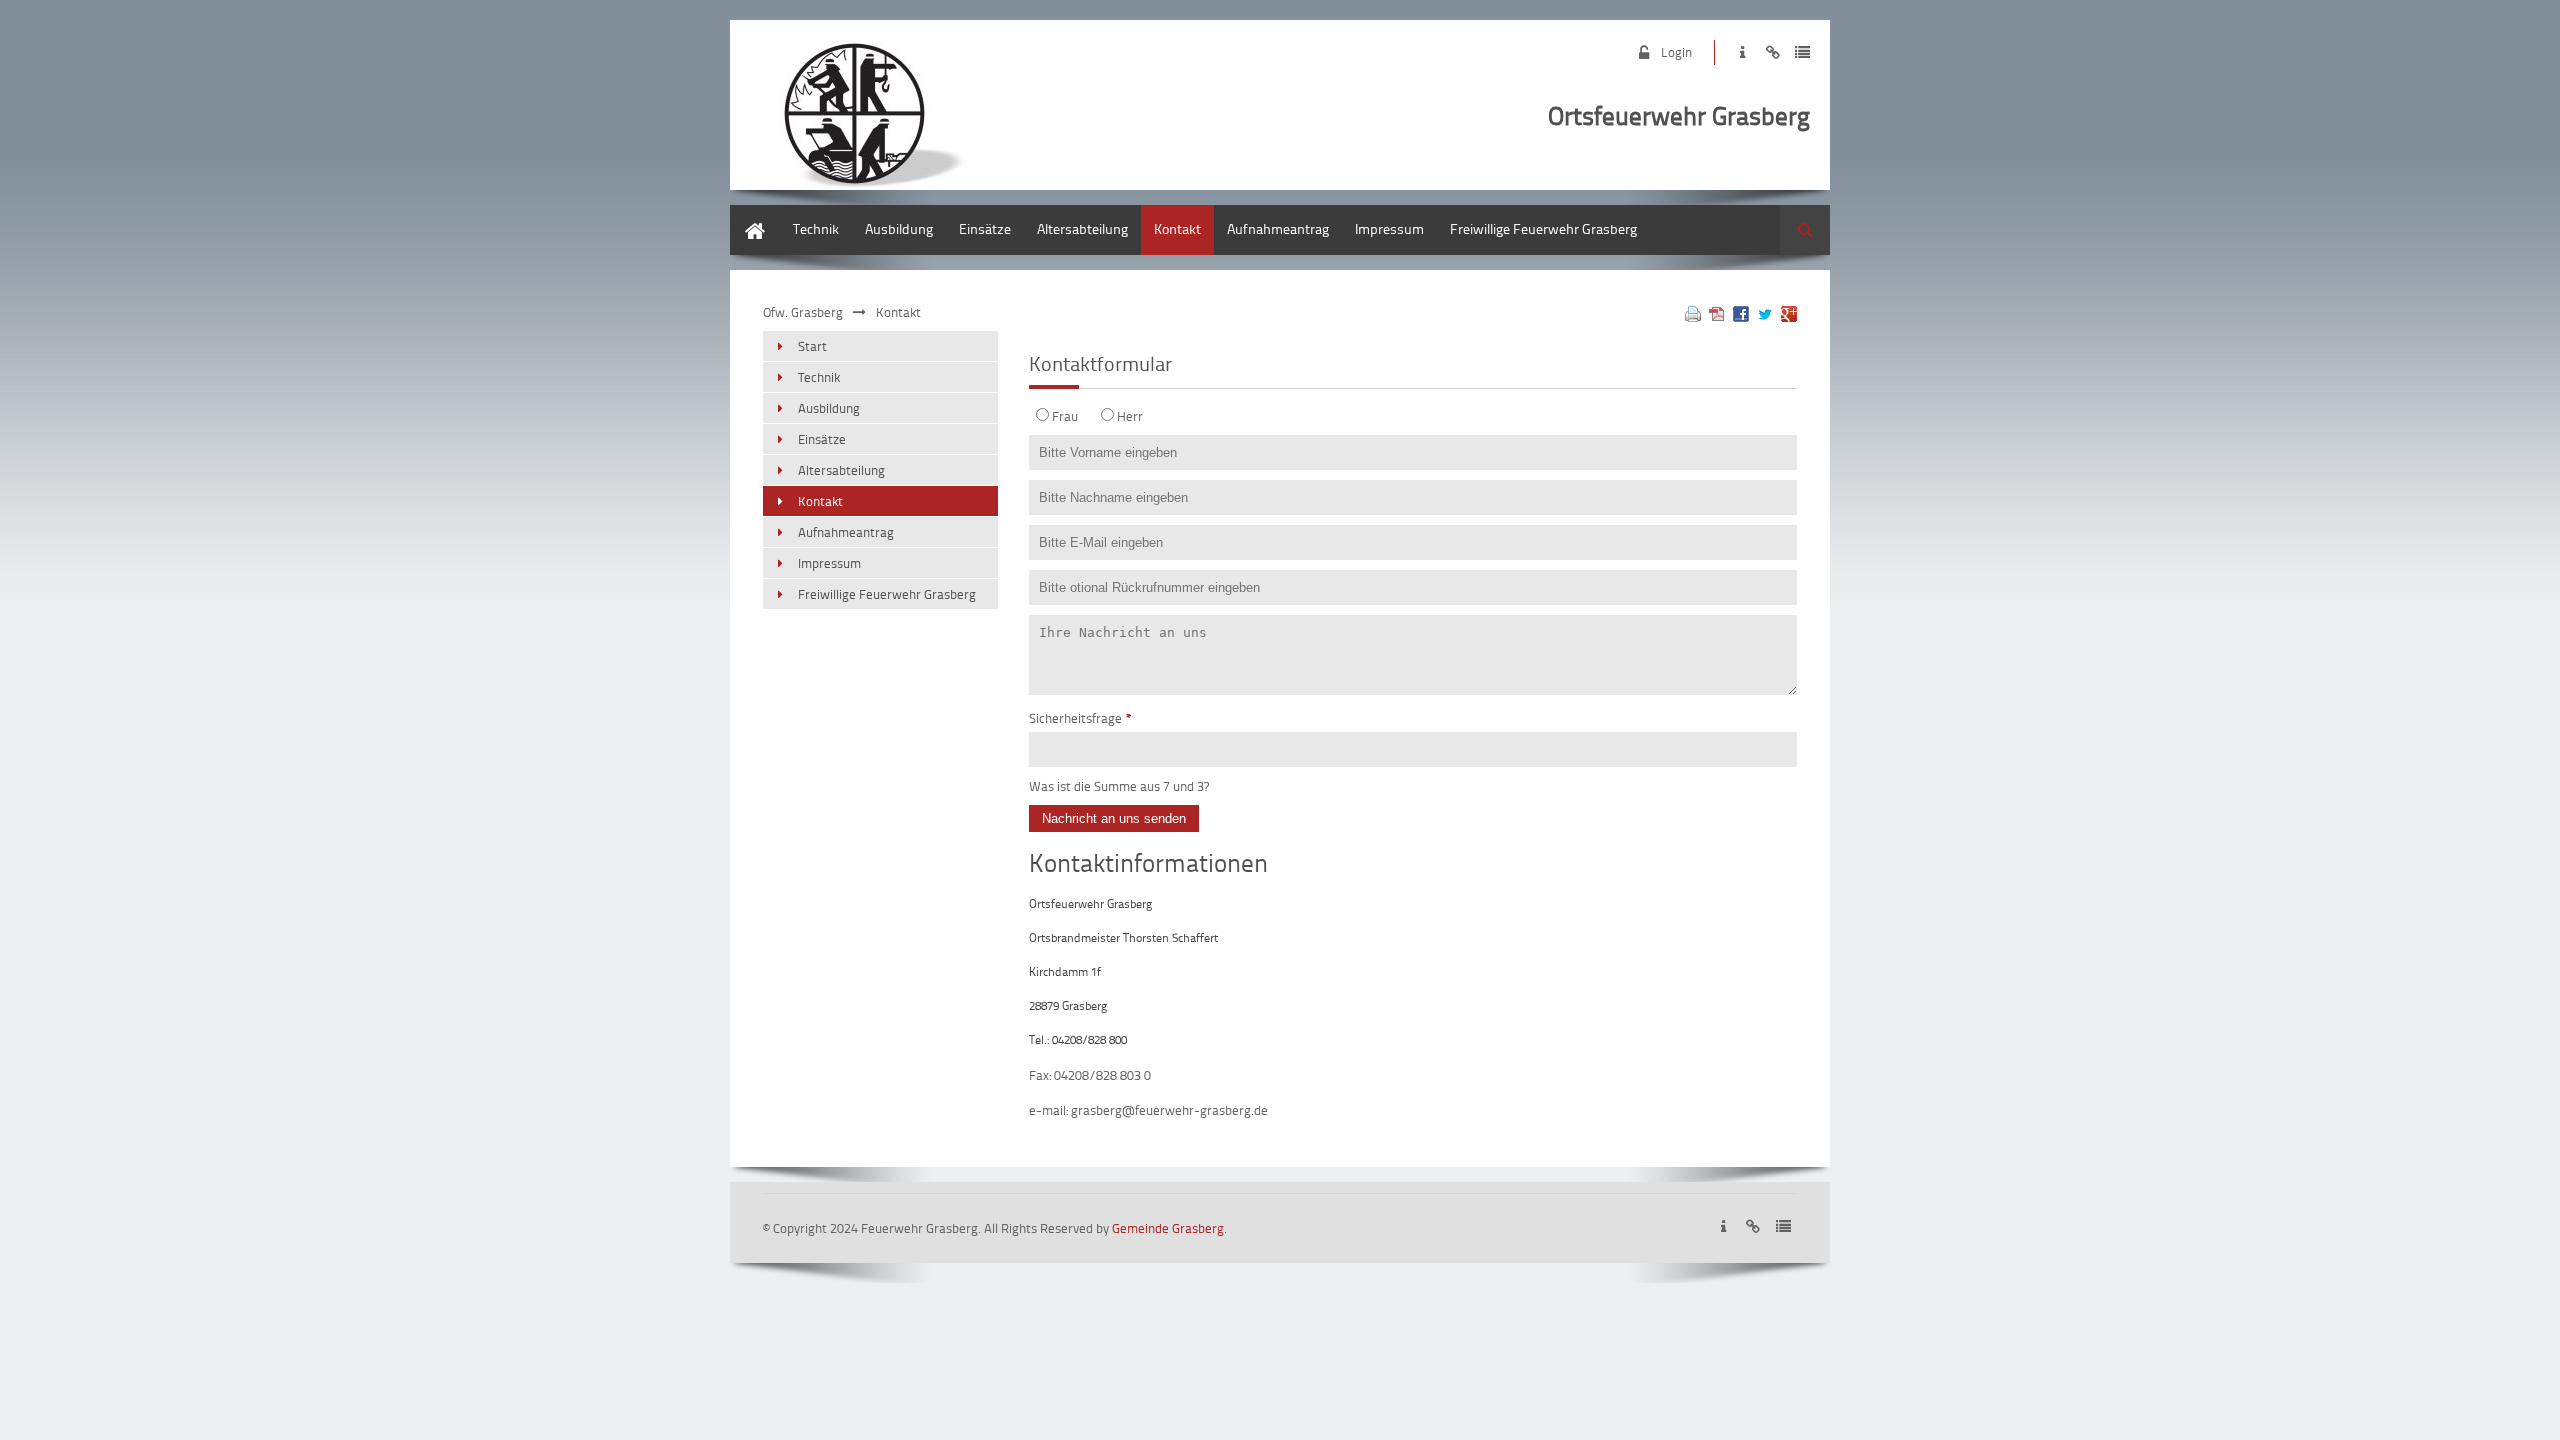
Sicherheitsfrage (1080, 718)
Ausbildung (899, 228)
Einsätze (985, 228)
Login (1676, 52)
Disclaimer (1772, 52)
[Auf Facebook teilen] (1741, 316)
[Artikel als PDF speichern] (1717, 316)
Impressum (1742, 52)
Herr (1130, 416)
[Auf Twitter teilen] (1765, 316)
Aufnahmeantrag (1278, 228)
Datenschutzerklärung (1802, 52)
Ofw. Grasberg (803, 312)
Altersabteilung (1082, 228)
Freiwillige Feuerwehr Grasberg (1543, 228)
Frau (1065, 416)
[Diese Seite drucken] (1693, 316)
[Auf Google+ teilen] (1789, 316)
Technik (816, 228)
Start (744, 214)
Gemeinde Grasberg (1168, 1228)
